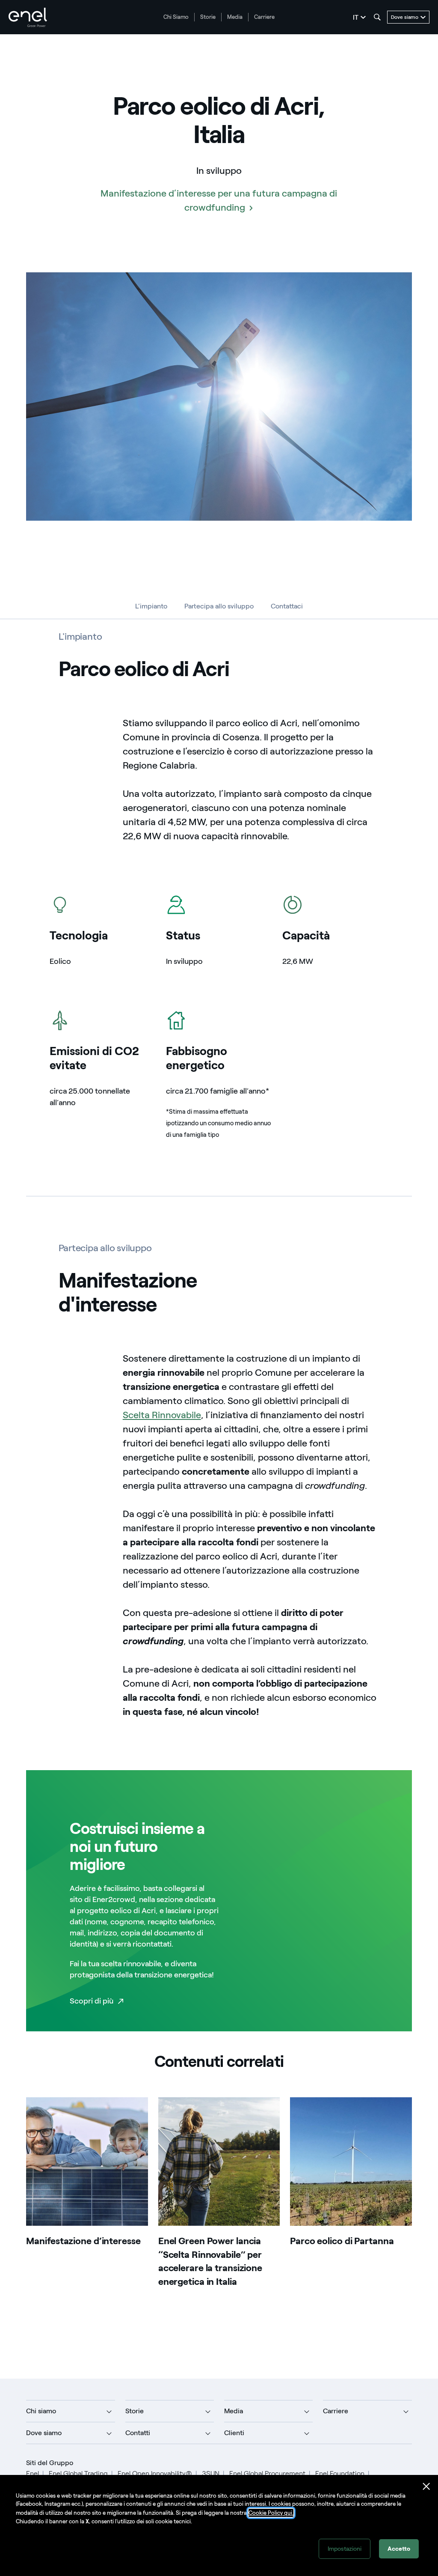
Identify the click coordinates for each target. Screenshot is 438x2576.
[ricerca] (377, 17)
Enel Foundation (340, 2473)
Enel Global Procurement (267, 2473)
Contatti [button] (138, 2433)
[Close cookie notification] (426, 2487)
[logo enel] (28, 17)
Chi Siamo (176, 17)
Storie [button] (135, 2411)
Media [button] (234, 2411)
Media (235, 17)
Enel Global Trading (78, 2473)
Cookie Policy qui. (271, 2513)
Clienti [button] (234, 2433)
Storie (208, 17)
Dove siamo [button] (44, 2433)
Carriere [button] (336, 2411)
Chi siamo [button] (41, 2411)
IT (356, 17)
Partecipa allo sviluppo (219, 606)
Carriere (264, 17)
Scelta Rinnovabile (162, 1415)
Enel (33, 2473)
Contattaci (287, 606)
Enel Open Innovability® (155, 2473)
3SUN (211, 2473)
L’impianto (151, 606)
